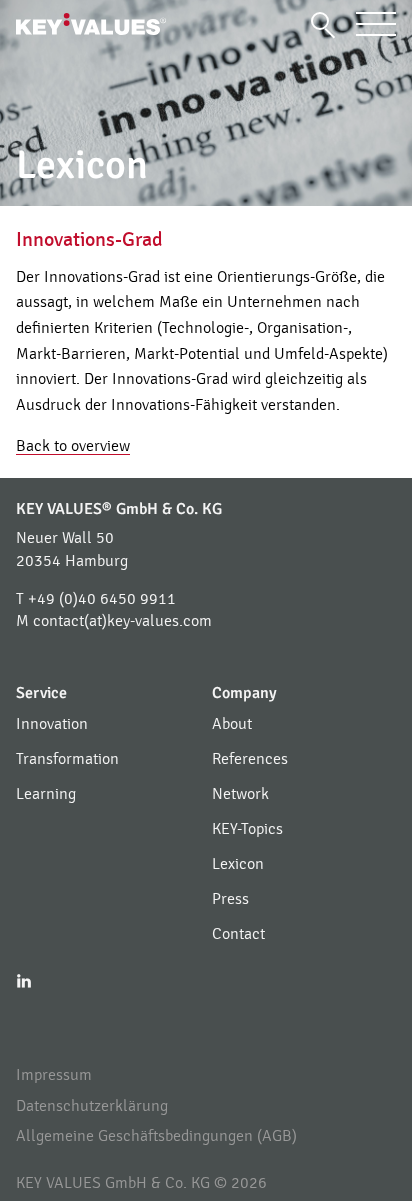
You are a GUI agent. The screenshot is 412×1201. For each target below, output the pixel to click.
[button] (323, 24)
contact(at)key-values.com (122, 621)
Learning (46, 794)
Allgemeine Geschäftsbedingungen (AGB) (156, 1136)
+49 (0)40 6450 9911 (102, 599)
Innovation (52, 724)
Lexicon (238, 864)
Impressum (54, 1075)
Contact (238, 934)
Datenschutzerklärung (92, 1106)
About (232, 724)
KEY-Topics (247, 829)
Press (230, 899)
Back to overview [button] (73, 446)
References (250, 759)
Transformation (67, 759)
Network (240, 794)
